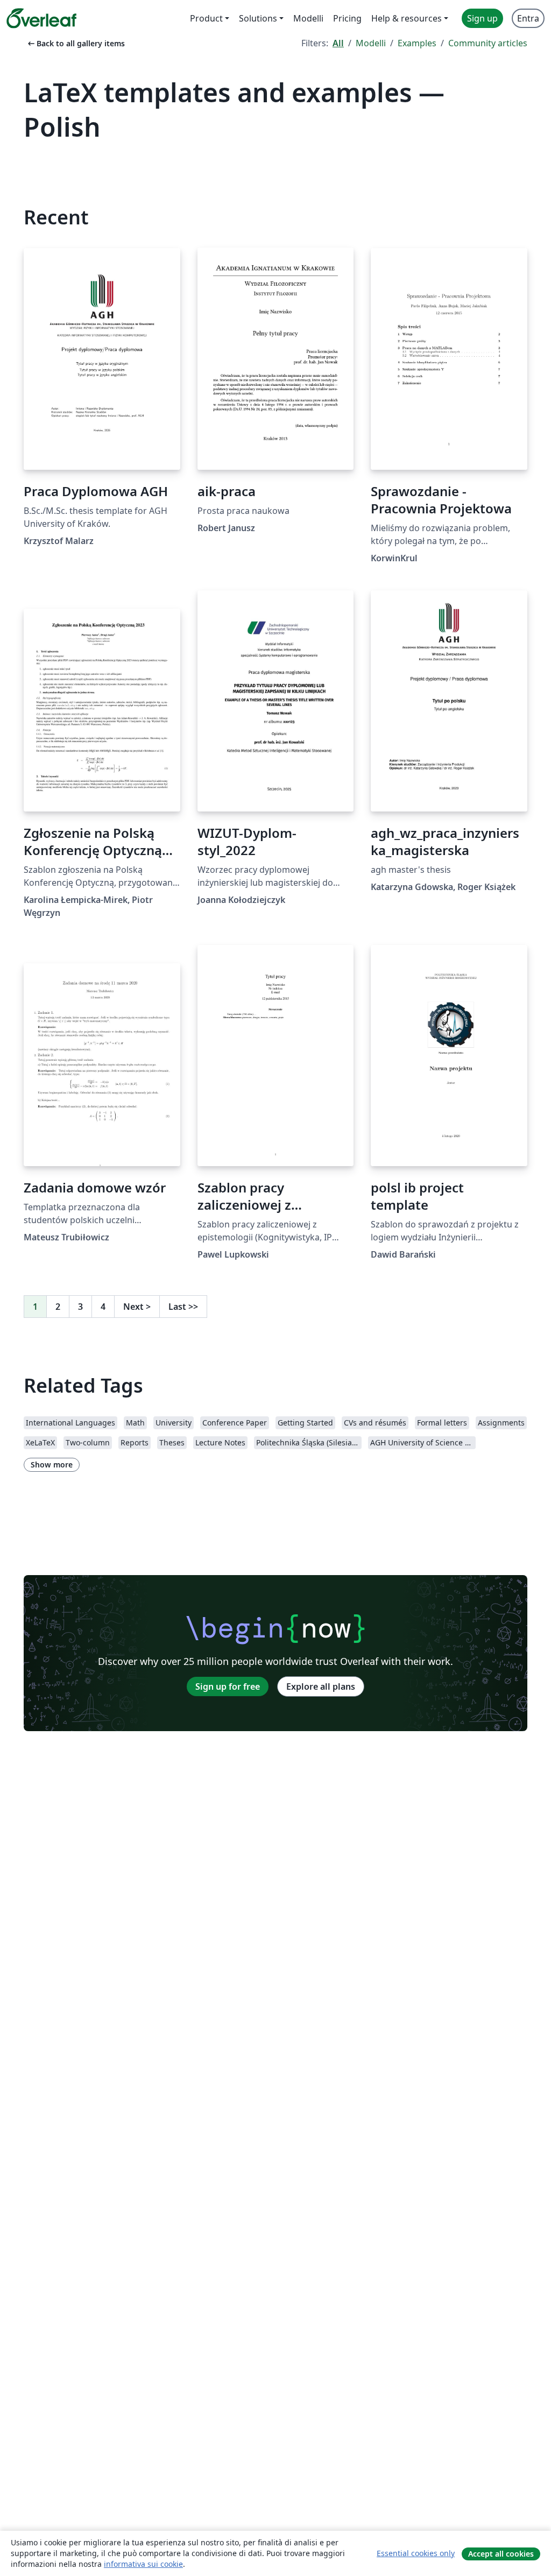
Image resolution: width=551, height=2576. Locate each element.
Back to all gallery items (75, 43)
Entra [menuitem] (528, 18)
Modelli (371, 43)
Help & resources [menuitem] (407, 18)
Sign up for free (228, 1686)
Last (183, 1307)
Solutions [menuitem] (258, 18)
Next (137, 1307)
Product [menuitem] (206, 18)
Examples (417, 43)
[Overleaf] (41, 18)
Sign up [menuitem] (482, 18)
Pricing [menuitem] (347, 18)
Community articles (488, 43)
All (338, 43)
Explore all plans (321, 1686)
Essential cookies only (416, 2553)
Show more (52, 1465)
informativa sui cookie (143, 2564)
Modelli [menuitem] (308, 18)
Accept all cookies (501, 2554)
